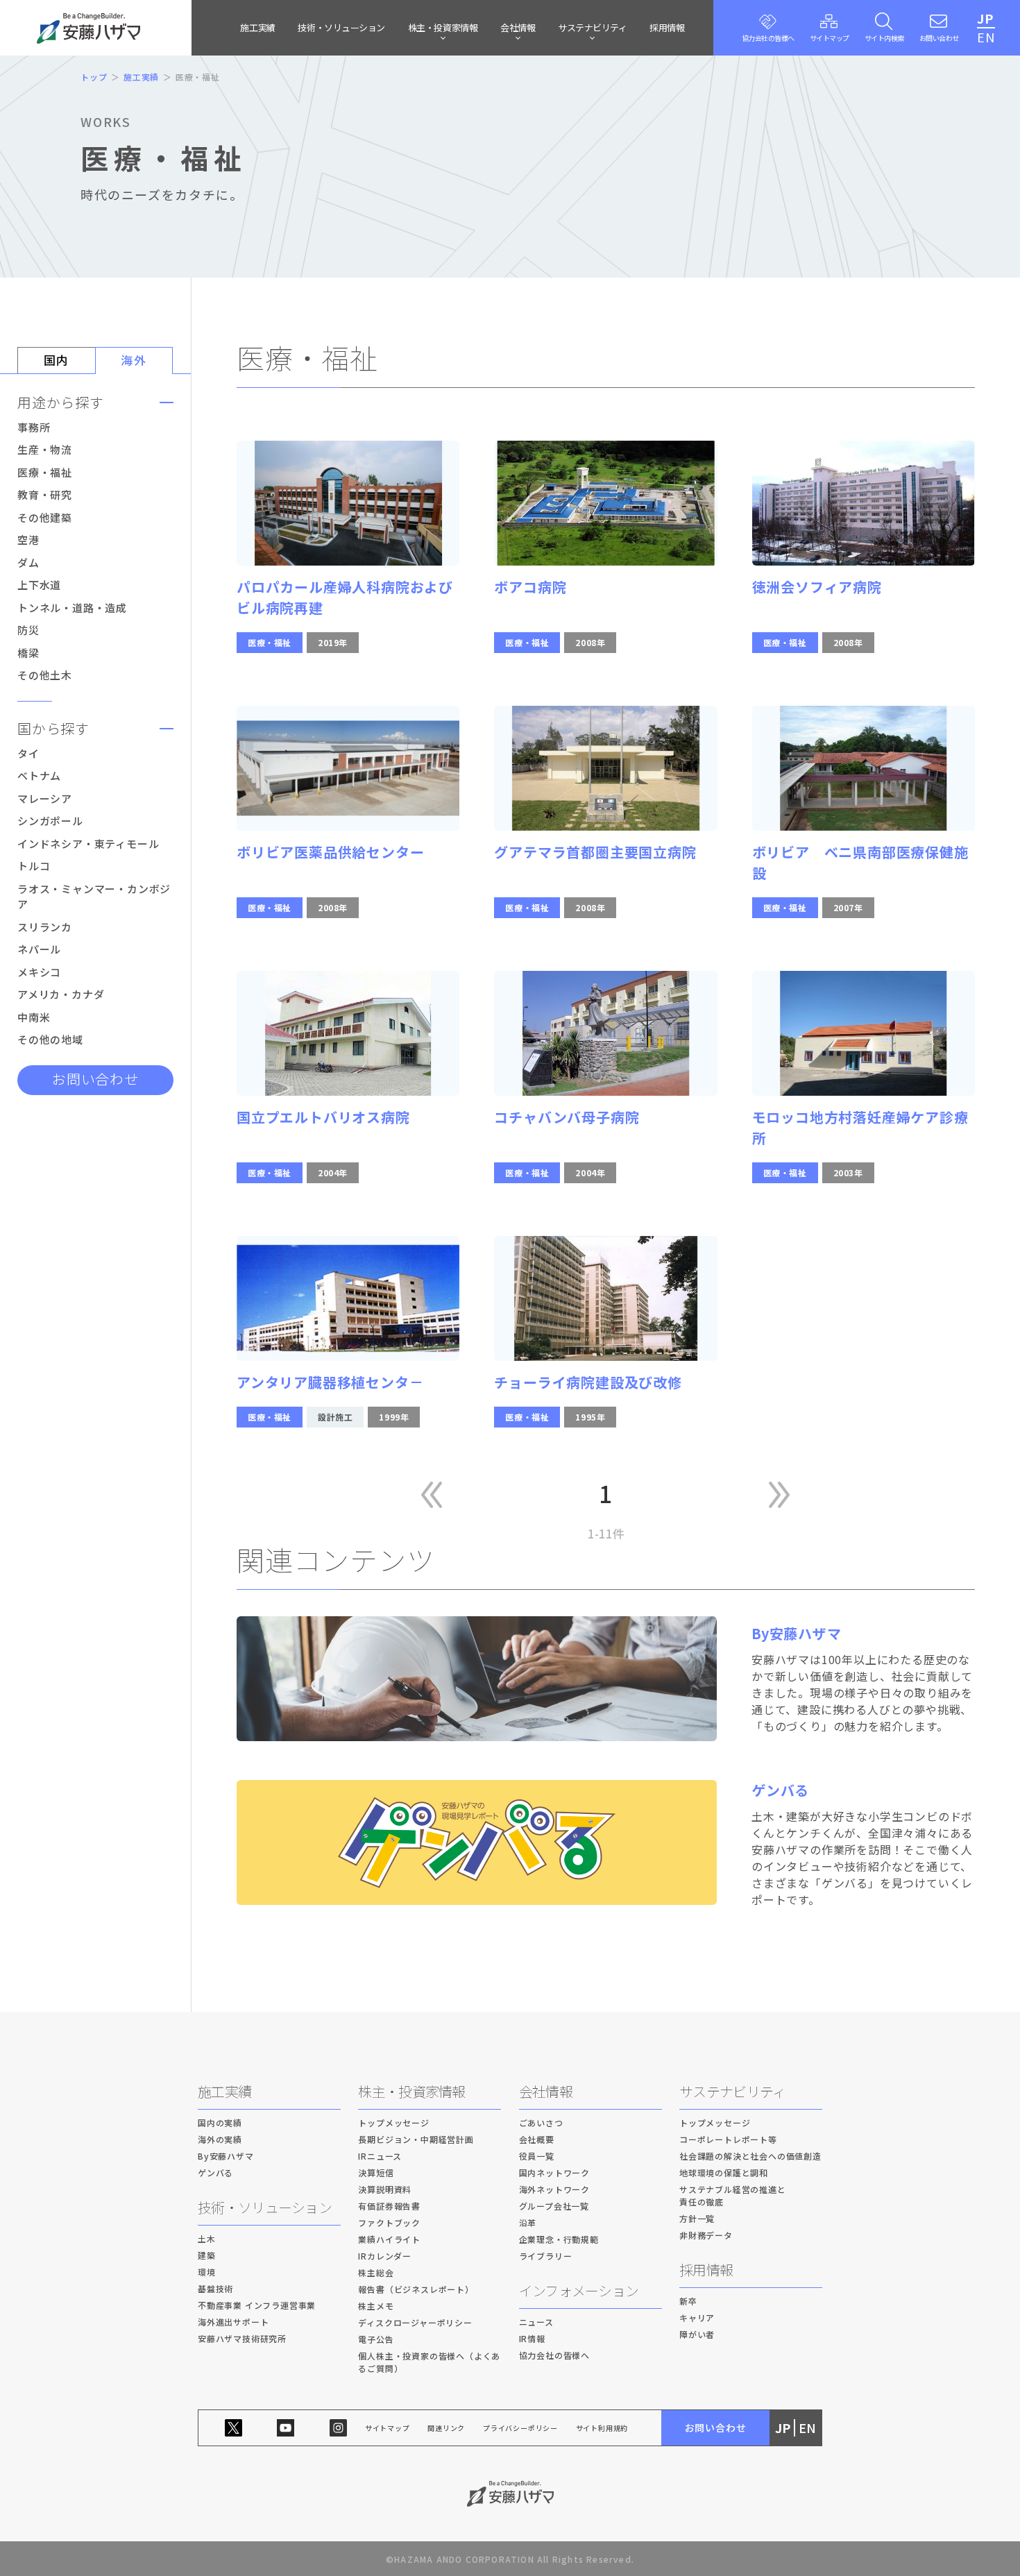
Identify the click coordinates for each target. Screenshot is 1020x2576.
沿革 (528, 2222)
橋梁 (28, 653)
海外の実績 (220, 2139)
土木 (207, 2238)
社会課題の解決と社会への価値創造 (750, 2156)
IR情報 (532, 2338)
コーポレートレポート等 (728, 2139)
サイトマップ (388, 2428)
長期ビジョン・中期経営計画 (416, 2139)
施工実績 (257, 27)
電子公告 (376, 2339)
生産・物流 (45, 449)
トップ (94, 77)
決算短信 (376, 2172)
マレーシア (45, 798)
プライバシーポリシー (520, 2428)
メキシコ (39, 972)
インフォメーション (579, 2290)
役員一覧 (537, 2156)
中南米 (34, 1017)
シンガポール (50, 821)
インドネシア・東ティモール (88, 844)
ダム (28, 562)
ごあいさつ (541, 2122)
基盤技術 (215, 2288)
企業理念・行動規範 (559, 2239)
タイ (28, 753)
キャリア (697, 2317)
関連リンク (446, 2428)
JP (985, 18)
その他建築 (45, 517)
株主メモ (376, 2306)
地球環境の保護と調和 (724, 2172)
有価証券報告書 (389, 2206)
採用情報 (667, 27)
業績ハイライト (389, 2239)
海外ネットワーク (554, 2189)
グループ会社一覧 (554, 2206)
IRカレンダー (385, 2256)
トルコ (34, 866)
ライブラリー (546, 2256)
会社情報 (546, 2091)
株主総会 (376, 2272)
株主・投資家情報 (411, 2091)
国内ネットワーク (554, 2172)
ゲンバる (215, 2172)
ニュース (536, 2322)
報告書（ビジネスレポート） (416, 2289)
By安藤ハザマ (226, 2156)
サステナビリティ (732, 2091)
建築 (207, 2255)
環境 (207, 2272)
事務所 (34, 427)
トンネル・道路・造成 (72, 608)
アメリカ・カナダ (61, 994)
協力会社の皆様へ (554, 2355)
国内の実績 (220, 2122)
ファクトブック (389, 2222)
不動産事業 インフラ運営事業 (257, 2305)
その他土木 (45, 675)
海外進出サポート (233, 2322)
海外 (134, 360)
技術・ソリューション (341, 27)
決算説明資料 (385, 2189)
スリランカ (45, 927)
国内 (57, 360)
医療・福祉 (45, 472)
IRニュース (380, 2156)
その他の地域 (50, 1039)
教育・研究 (45, 494)
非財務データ (706, 2235)
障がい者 (697, 2334)
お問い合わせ (95, 1079)
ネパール (39, 949)
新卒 (688, 2301)
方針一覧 (697, 2218)
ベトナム (39, 776)
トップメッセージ (393, 2122)
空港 (28, 540)
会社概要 (537, 2139)
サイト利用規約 (602, 2428)
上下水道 (39, 585)
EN (986, 37)
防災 (28, 630)
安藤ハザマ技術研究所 (242, 2338)
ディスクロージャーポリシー (415, 2322)
